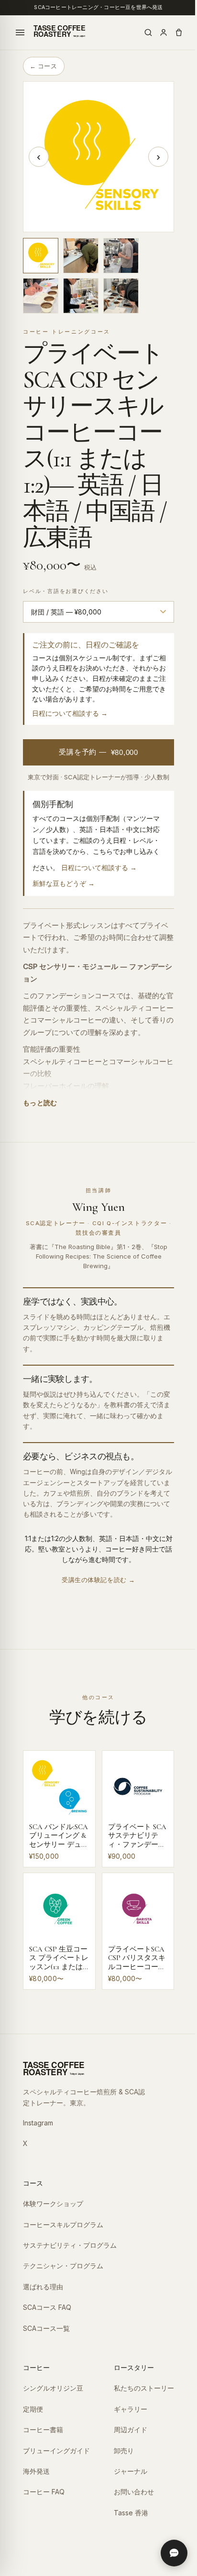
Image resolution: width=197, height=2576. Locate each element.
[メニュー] (20, 32)
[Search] (148, 32)
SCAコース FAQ (47, 2307)
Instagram (38, 2123)
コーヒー (36, 2367)
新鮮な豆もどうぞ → (64, 883)
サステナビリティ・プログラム (70, 2245)
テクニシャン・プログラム (63, 2266)
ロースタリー (134, 2367)
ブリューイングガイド (56, 2451)
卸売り (124, 2451)
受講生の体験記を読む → (98, 1580)
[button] (98, 157)
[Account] (164, 32)
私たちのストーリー (144, 2388)
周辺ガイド (131, 2430)
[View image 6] (121, 296)
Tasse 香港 (131, 2513)
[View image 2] (81, 256)
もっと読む (40, 1103)
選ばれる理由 (43, 2287)
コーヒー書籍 (43, 2430)
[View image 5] (81, 296)
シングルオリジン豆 (53, 2388)
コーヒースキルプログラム (63, 2225)
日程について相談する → (70, 713)
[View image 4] (41, 296)
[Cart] (179, 32)
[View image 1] (41, 256)
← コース (43, 66)
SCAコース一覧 (46, 2328)
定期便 (33, 2409)
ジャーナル (131, 2471)
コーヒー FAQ (44, 2492)
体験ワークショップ (53, 2204)
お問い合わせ (134, 2492)
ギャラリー (131, 2409)
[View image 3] (121, 256)
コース (33, 2183)
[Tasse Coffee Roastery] (58, 32)
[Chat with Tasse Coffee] (174, 2553)
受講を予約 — (98, 752)
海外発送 (36, 2471)
